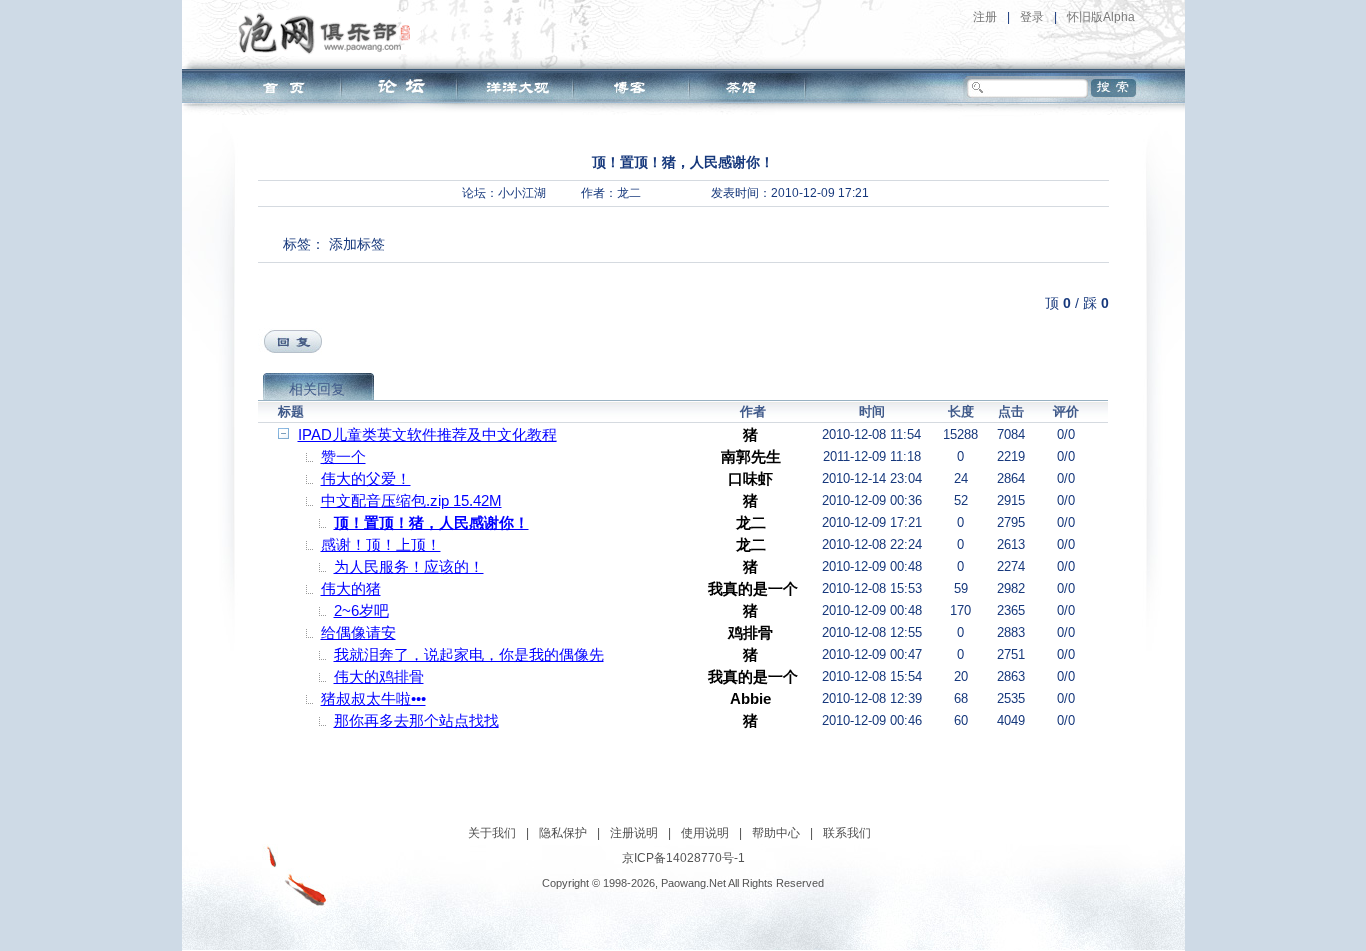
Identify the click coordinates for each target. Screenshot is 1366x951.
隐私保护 (563, 833)
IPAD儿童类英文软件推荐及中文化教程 (427, 434)
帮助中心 (776, 833)
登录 (1032, 17)
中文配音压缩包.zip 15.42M (411, 500)
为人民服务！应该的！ (409, 566)
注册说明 (634, 833)
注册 (985, 17)
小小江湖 (522, 193)
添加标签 (357, 244)
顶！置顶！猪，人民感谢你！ (431, 522)
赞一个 (343, 456)
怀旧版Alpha (1101, 17)
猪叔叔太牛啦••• (373, 698)
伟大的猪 (351, 588)
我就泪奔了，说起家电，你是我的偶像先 (469, 654)
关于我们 (492, 833)
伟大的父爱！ (366, 478)
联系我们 (847, 833)
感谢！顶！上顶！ (381, 544)
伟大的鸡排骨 (379, 676)
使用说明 (705, 833)
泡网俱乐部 (329, 33)
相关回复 (317, 389)
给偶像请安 (358, 632)
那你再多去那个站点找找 (416, 720)
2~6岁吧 (361, 610)
